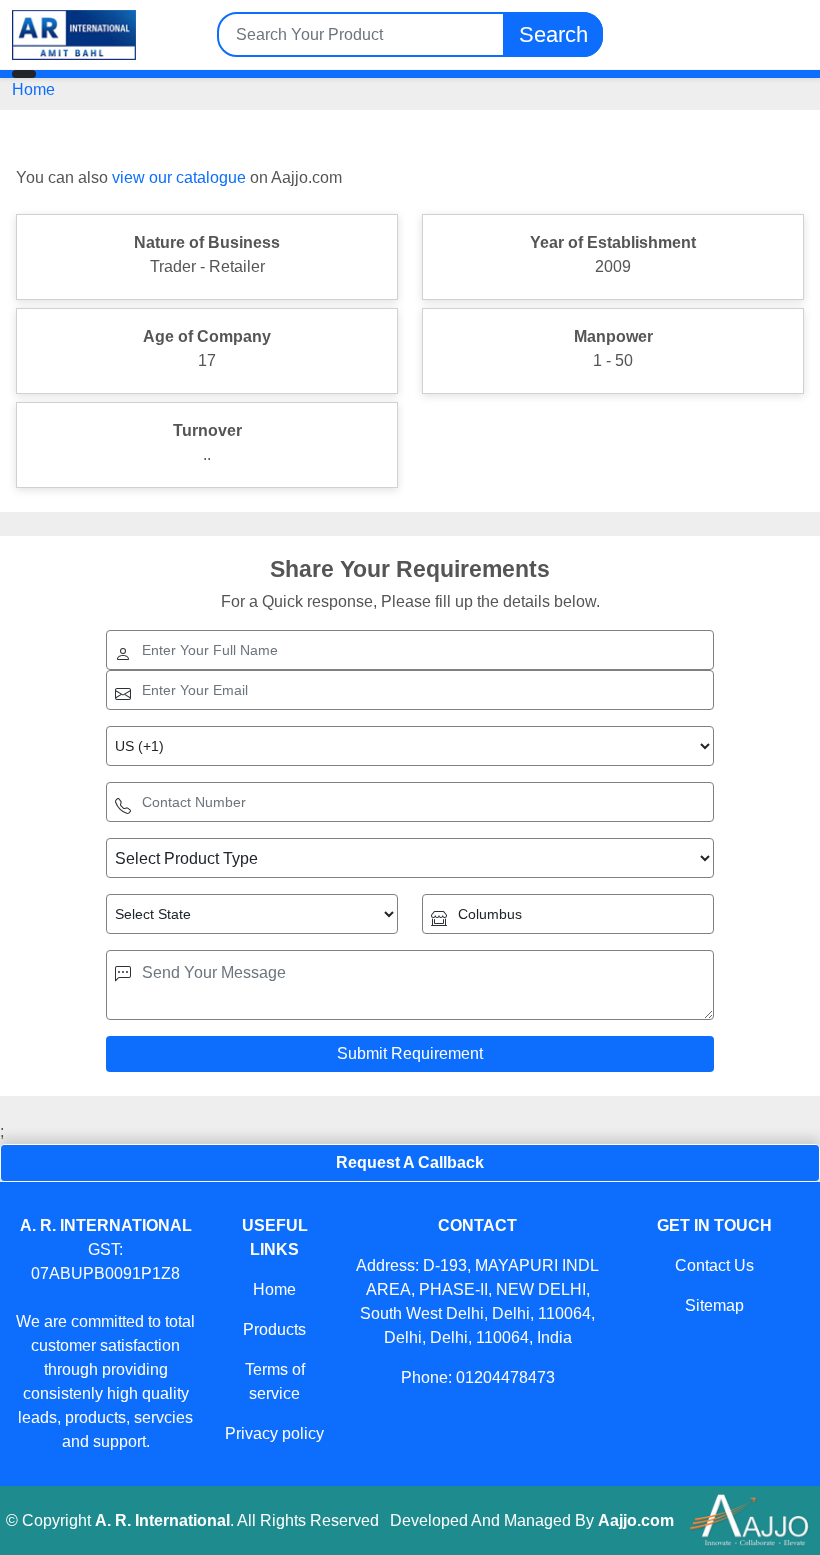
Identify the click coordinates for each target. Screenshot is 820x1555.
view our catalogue (179, 177)
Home (33, 89)
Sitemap (714, 1305)
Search (553, 34)
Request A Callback (410, 1162)
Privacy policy (274, 1433)
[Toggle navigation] (24, 74)
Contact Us (714, 1265)
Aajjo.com (636, 1520)
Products (274, 1329)
